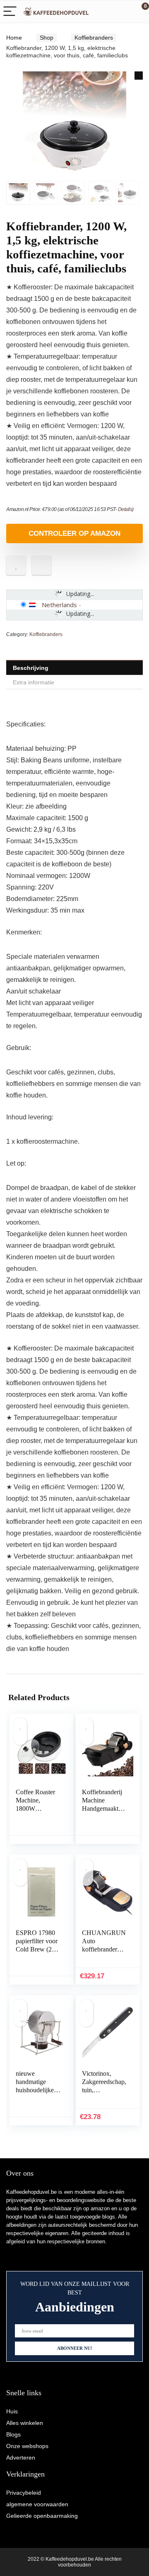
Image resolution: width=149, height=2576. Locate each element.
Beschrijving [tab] (31, 668)
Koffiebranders (94, 38)
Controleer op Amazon (74, 533)
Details (125, 509)
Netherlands (59, 605)
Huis (12, 2411)
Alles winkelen (25, 2423)
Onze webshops (27, 2446)
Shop (47, 38)
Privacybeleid (24, 2493)
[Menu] (10, 12)
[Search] (106, 12)
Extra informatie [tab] (34, 682)
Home (14, 38)
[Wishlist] (123, 12)
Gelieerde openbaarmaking (42, 2516)
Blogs (13, 2434)
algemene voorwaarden (37, 2504)
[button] (139, 76)
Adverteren (21, 2458)
